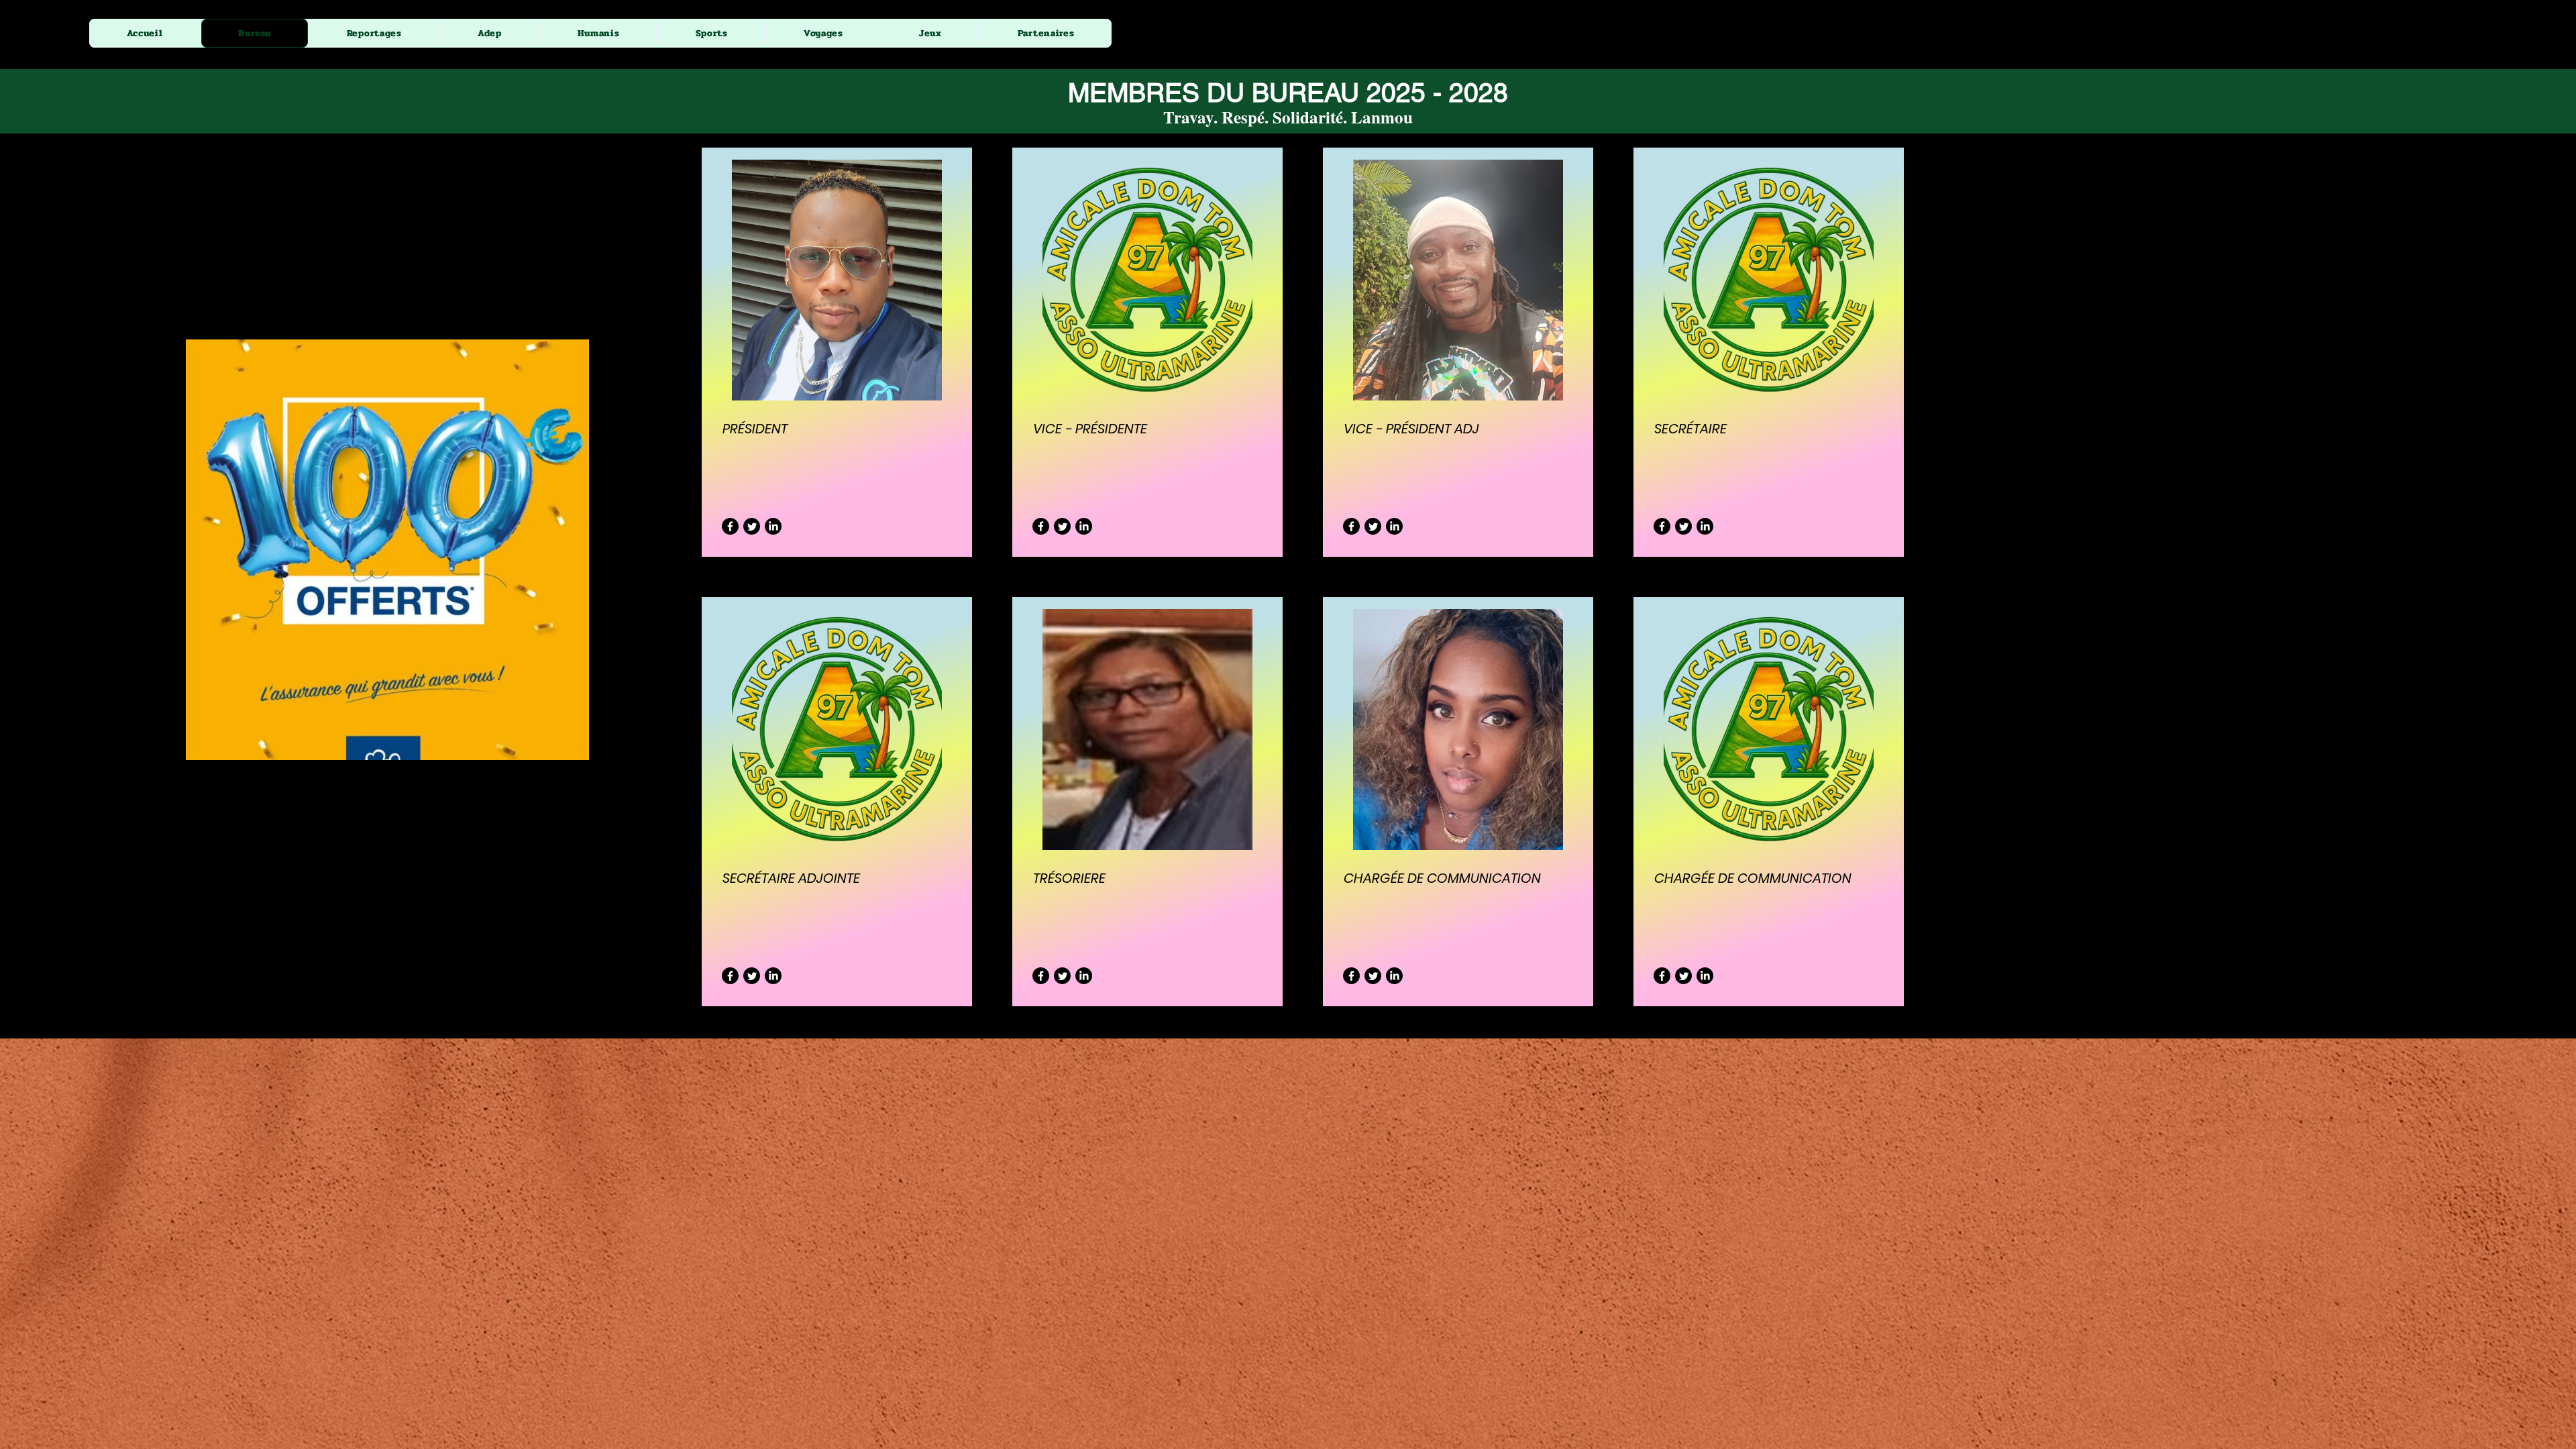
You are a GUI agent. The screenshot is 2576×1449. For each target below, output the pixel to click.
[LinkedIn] (773, 526)
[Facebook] (730, 526)
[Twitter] (752, 526)
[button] (1046, 33)
